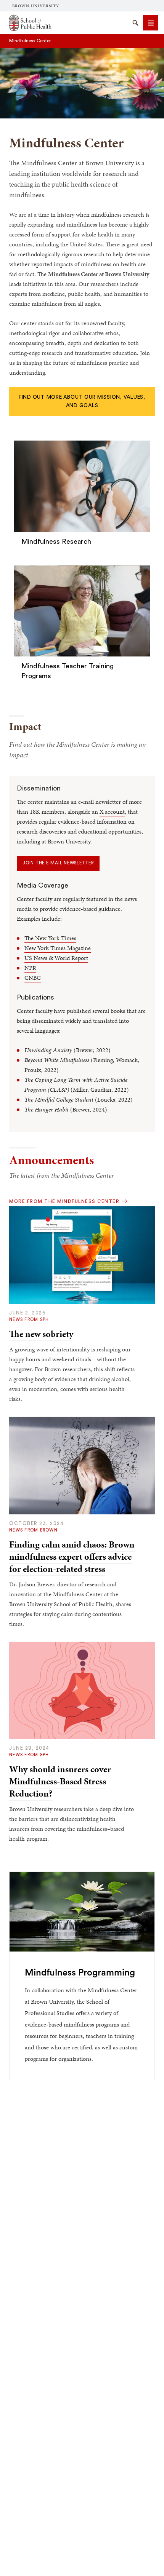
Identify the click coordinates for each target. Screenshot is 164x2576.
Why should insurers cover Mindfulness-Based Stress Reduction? (60, 1781)
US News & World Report (56, 958)
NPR (30, 968)
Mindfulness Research (56, 541)
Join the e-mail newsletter (58, 863)
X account (112, 812)
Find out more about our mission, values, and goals (82, 401)
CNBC (33, 978)
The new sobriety (41, 1334)
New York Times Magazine (58, 948)
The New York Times (50, 938)
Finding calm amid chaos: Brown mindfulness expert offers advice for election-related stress (72, 1557)
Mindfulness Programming (80, 1973)
